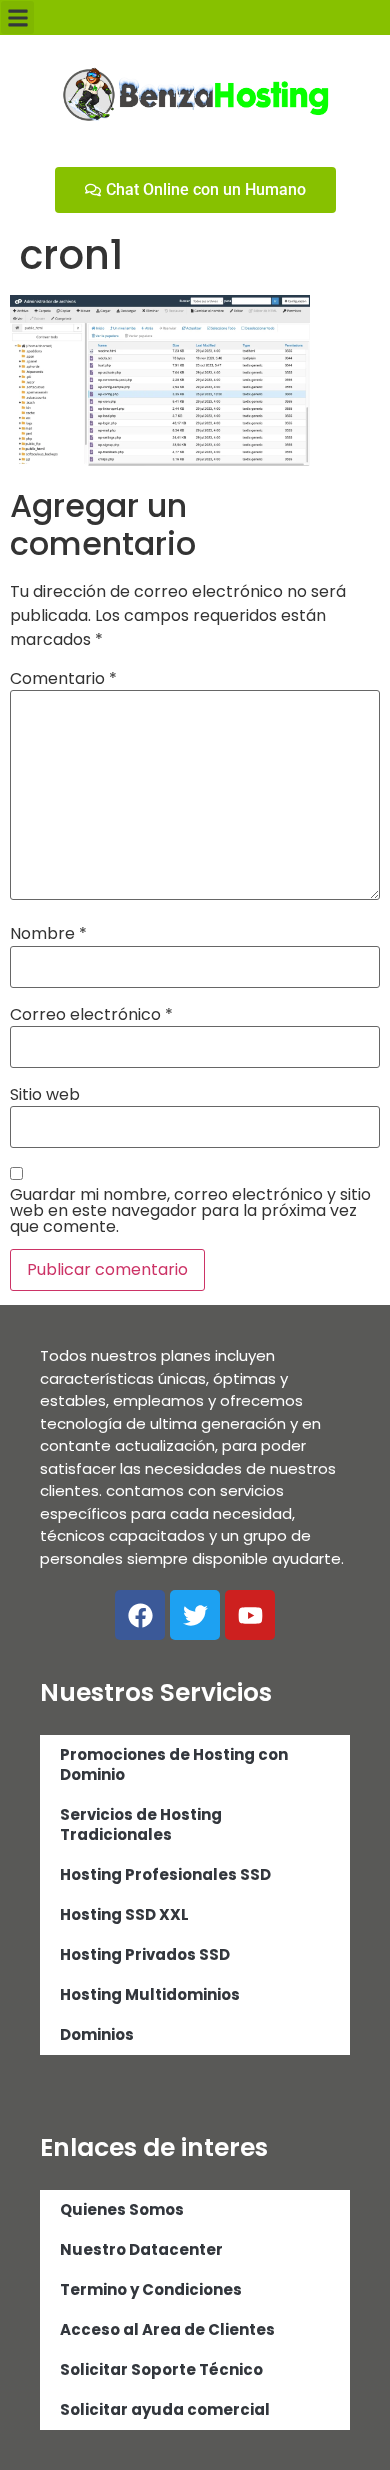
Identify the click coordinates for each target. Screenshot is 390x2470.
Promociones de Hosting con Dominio (174, 1764)
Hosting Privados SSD (145, 1954)
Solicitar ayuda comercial (165, 2409)
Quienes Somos (122, 2209)
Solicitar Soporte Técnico (161, 2369)
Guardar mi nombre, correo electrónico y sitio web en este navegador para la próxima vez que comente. (190, 1211)
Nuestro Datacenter (141, 2249)
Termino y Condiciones (151, 2289)
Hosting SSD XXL (124, 1914)
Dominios (97, 2034)
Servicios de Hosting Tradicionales (141, 1824)
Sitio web (45, 1095)
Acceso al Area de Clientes (167, 2329)
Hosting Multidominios (150, 1994)
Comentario (63, 679)
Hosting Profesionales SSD (165, 1874)
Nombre (48, 934)
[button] (17, 17)
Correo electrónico (91, 1015)
